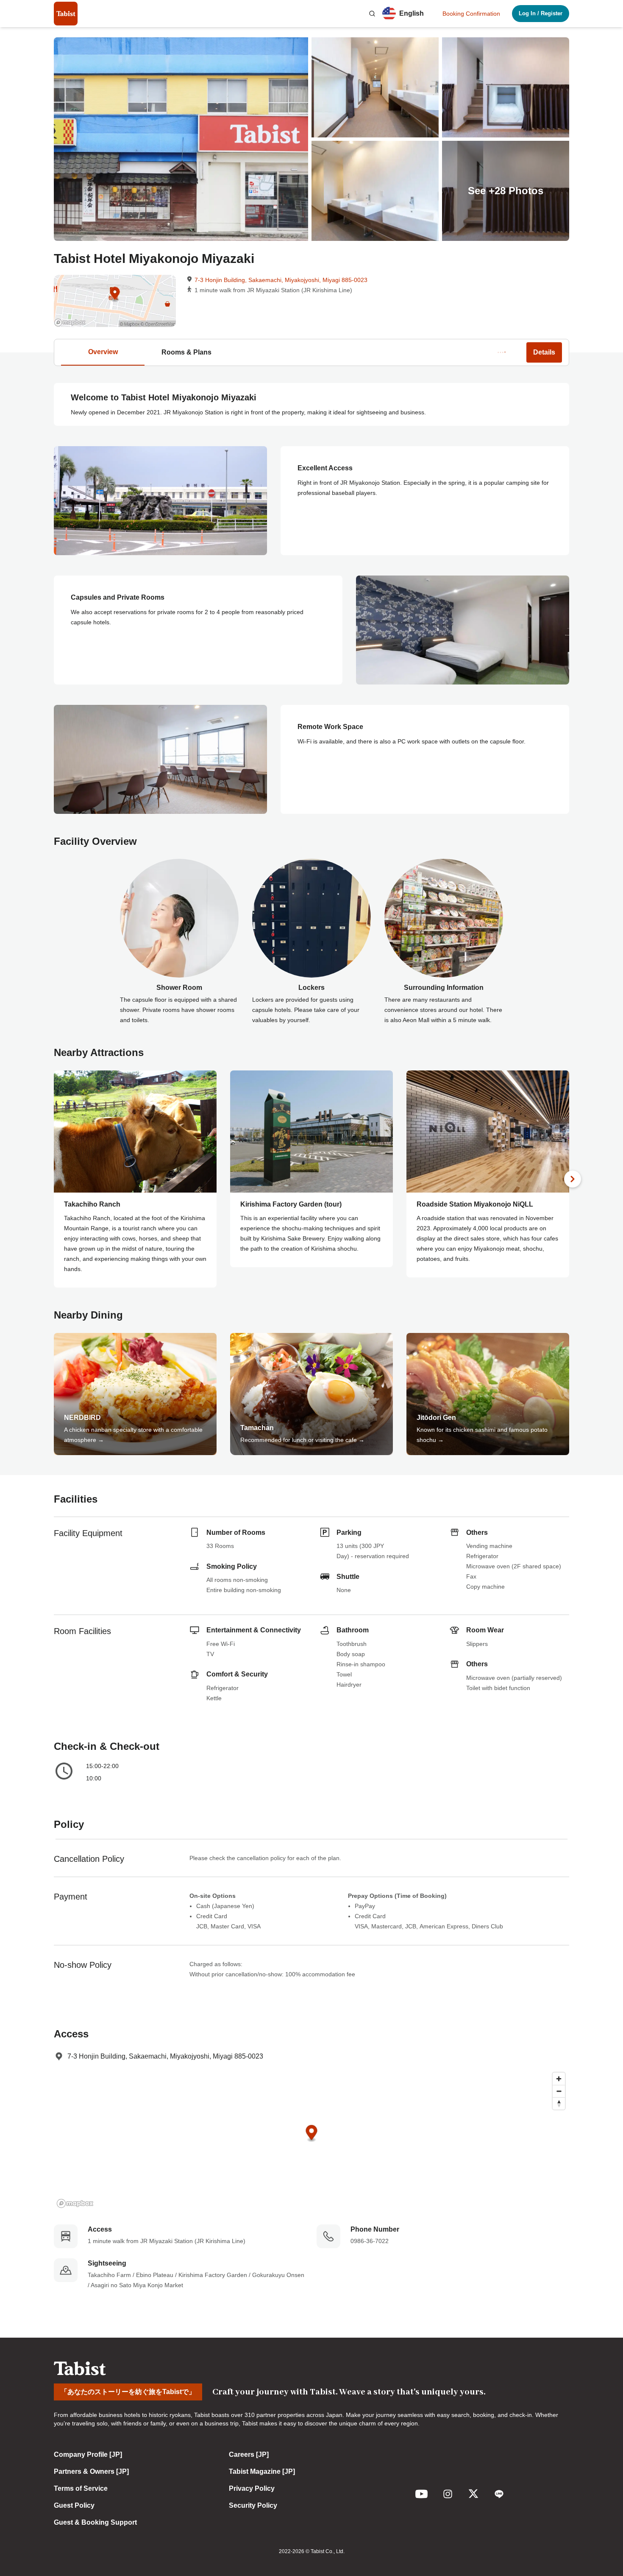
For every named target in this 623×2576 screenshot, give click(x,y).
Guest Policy (74, 2505)
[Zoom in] (559, 2079)
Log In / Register (541, 13)
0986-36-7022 (370, 2241)
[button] (372, 14)
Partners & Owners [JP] (91, 2471)
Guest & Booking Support (95, 2522)
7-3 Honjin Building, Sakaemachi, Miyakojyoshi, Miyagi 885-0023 (281, 280)
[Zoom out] (559, 2091)
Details (544, 352)
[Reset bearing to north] (559, 2103)
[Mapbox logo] (75, 2203)
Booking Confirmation (471, 14)
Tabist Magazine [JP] (262, 2471)
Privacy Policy (252, 2488)
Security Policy (253, 2505)
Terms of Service (81, 2488)
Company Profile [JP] (88, 2454)
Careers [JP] (249, 2454)
